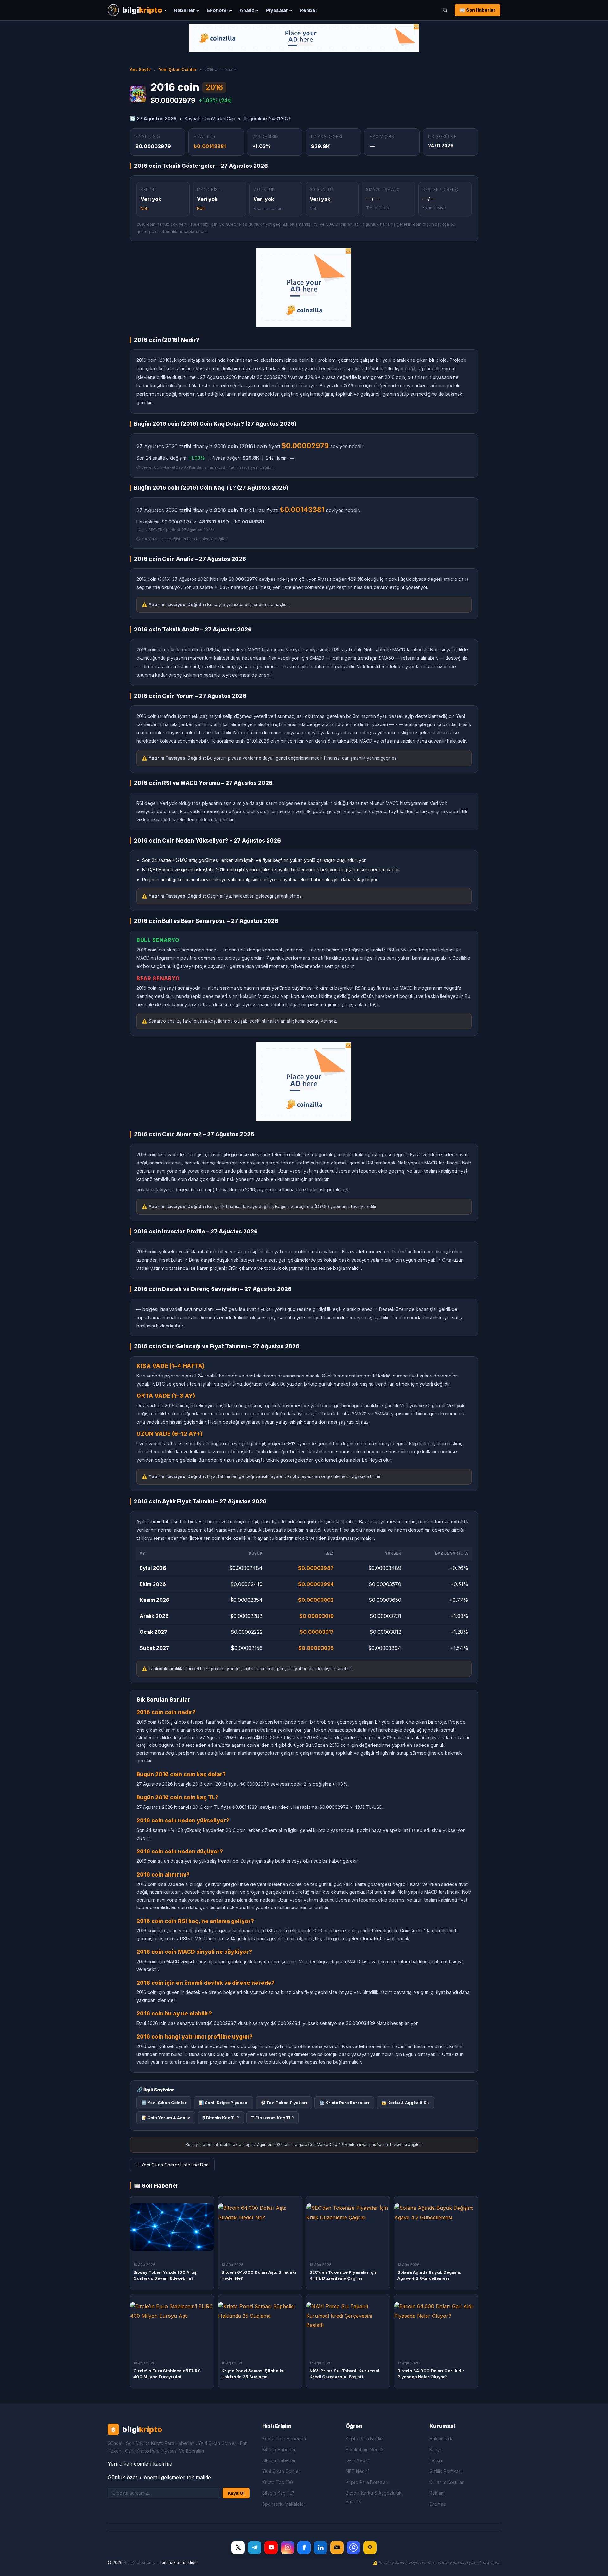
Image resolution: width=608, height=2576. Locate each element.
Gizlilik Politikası (446, 2471)
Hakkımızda (441, 2438)
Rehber (309, 10)
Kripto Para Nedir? (365, 2438)
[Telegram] (255, 2548)
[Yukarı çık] (593, 2565)
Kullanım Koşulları (447, 2482)
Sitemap (438, 2504)
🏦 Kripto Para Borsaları (344, 2103)
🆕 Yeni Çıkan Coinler (164, 2103)
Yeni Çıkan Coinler (177, 69)
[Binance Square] (370, 2548)
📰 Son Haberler (478, 10)
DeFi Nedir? (358, 2460)
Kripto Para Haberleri (284, 2438)
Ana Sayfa (140, 69)
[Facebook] (304, 2548)
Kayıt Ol (236, 2493)
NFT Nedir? (358, 2471)
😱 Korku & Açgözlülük (405, 2103)
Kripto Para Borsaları (367, 2482)
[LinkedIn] (320, 2548)
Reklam (437, 2493)
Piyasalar (277, 10)
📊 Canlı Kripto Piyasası (224, 2103)
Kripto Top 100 (278, 2482)
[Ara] (445, 10)
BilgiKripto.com (138, 2563)
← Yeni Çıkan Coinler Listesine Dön (172, 2165)
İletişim (436, 2460)
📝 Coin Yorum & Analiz (166, 2118)
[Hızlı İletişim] (337, 2548)
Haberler (185, 10)
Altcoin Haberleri (279, 2460)
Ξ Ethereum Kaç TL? (272, 2118)
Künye (436, 2450)
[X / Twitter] (238, 2548)
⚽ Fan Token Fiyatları (284, 2103)
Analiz (247, 10)
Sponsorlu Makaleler (284, 2504)
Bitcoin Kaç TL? (278, 2493)
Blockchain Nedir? (365, 2450)
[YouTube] (271, 2548)
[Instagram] (288, 2548)
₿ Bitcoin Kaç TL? (221, 2118)
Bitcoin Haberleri (279, 2450)
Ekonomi (217, 10)
